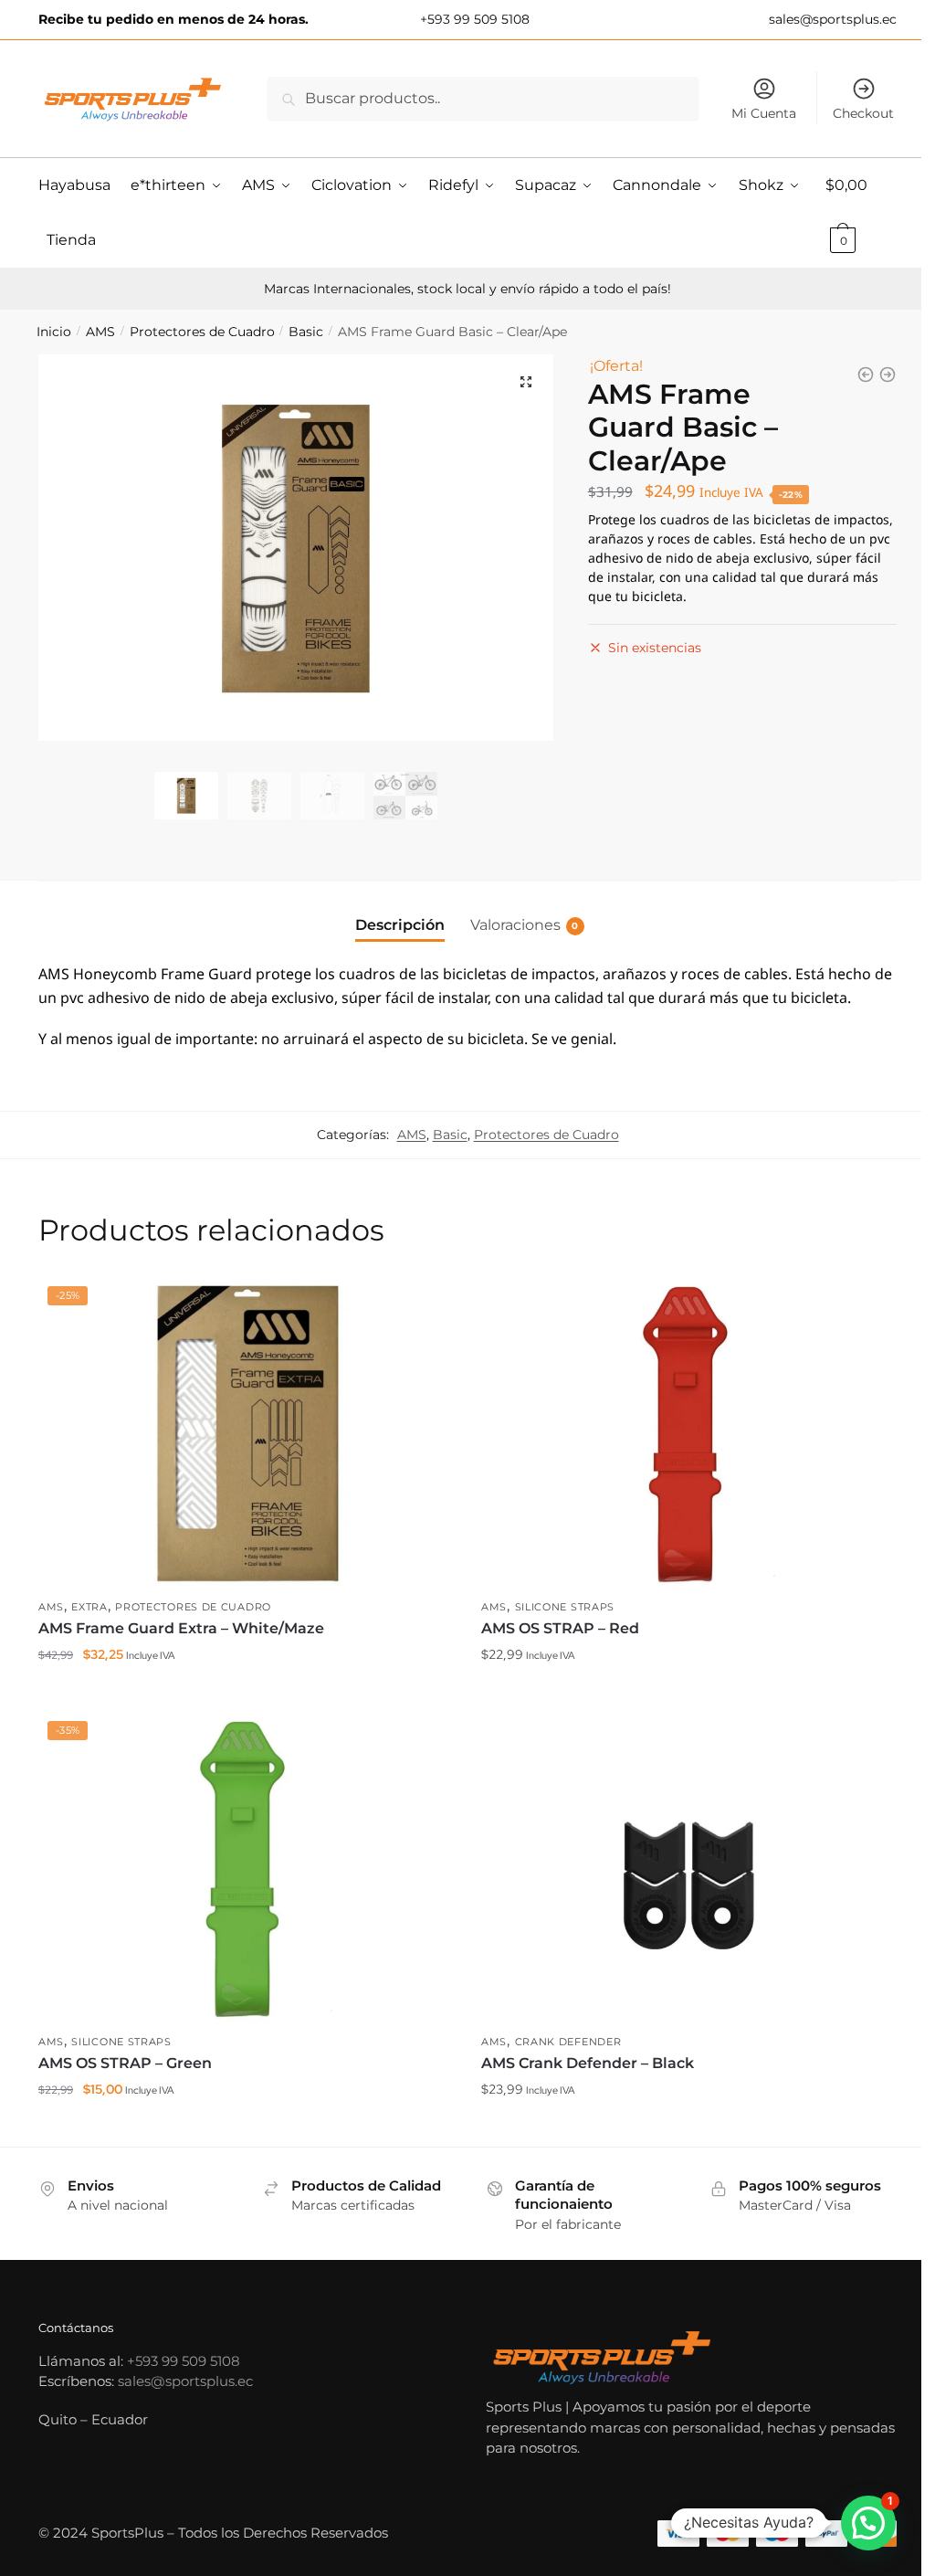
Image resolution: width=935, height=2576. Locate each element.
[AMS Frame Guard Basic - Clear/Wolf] (888, 375)
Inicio (54, 332)
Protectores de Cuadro (202, 332)
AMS (100, 332)
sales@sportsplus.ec (831, 19)
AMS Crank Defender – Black (588, 2063)
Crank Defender (568, 2042)
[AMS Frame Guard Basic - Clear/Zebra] (866, 375)
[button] (526, 382)
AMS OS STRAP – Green (125, 2063)
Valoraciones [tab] (515, 925)
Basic (306, 332)
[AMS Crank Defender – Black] (689, 1868)
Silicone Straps (565, 1607)
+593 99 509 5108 (473, 19)
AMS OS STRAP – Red (560, 1628)
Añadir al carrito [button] (246, 1691)
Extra (89, 1607)
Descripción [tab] (400, 925)
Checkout (863, 113)
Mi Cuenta (764, 113)
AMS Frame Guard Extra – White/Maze (181, 1628)
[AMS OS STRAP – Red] (689, 1433)
